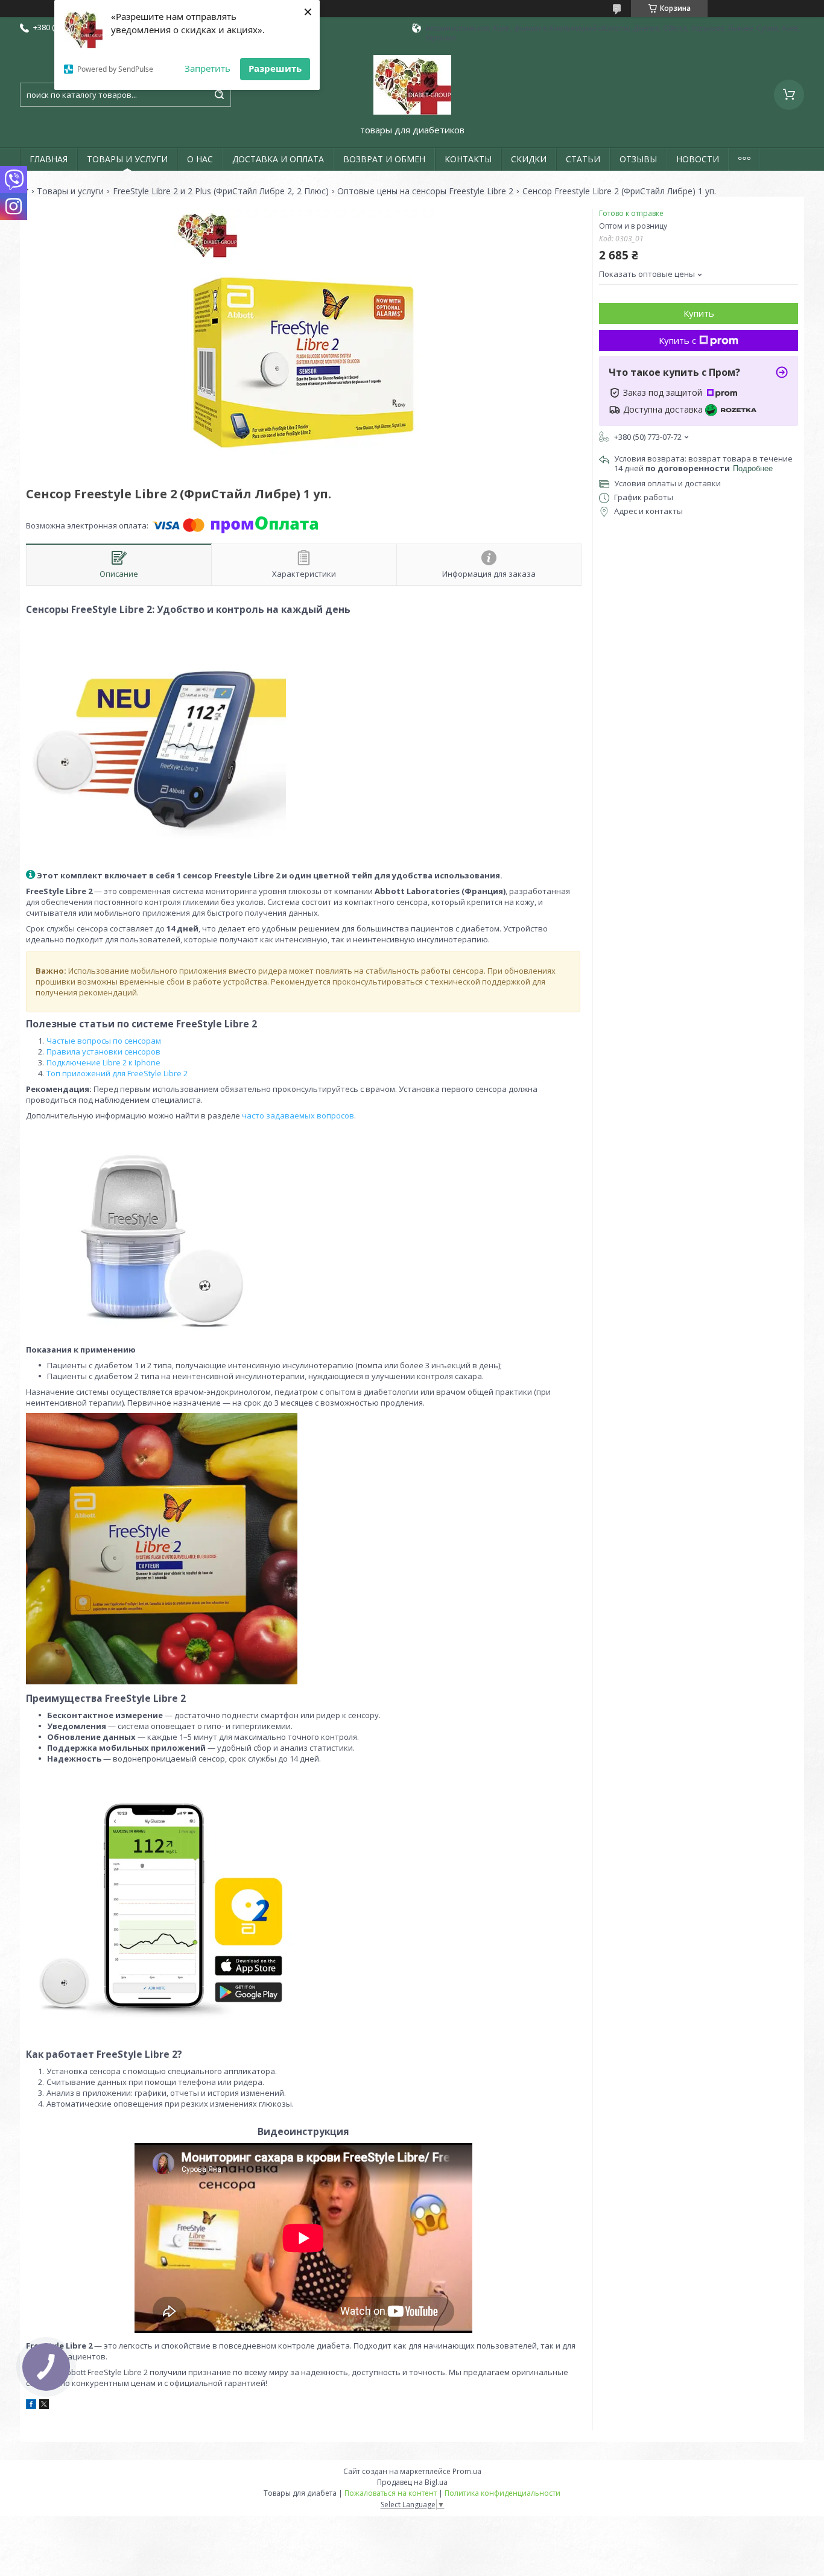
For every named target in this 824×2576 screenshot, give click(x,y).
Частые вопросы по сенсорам (104, 1041)
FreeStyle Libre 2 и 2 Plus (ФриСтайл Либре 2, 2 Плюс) (221, 191)
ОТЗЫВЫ (638, 159)
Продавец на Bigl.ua (412, 2482)
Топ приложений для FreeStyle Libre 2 (117, 1073)
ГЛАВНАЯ (49, 159)
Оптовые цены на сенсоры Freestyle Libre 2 (425, 191)
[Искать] (219, 95)
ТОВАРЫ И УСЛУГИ (127, 159)
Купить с (677, 340)
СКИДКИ (529, 159)
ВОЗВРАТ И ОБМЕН (384, 159)
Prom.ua (467, 2471)
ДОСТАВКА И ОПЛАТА (278, 159)
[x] (44, 2406)
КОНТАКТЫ (468, 159)
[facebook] (31, 2406)
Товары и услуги (70, 191)
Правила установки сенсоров (103, 1052)
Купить (699, 313)
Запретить (208, 68)
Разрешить (275, 68)
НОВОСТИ (698, 159)
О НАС (200, 159)
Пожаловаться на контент (391, 2493)
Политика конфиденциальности (502, 2493)
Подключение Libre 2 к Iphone (103, 1062)
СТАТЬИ (583, 159)
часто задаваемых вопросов (298, 1115)
